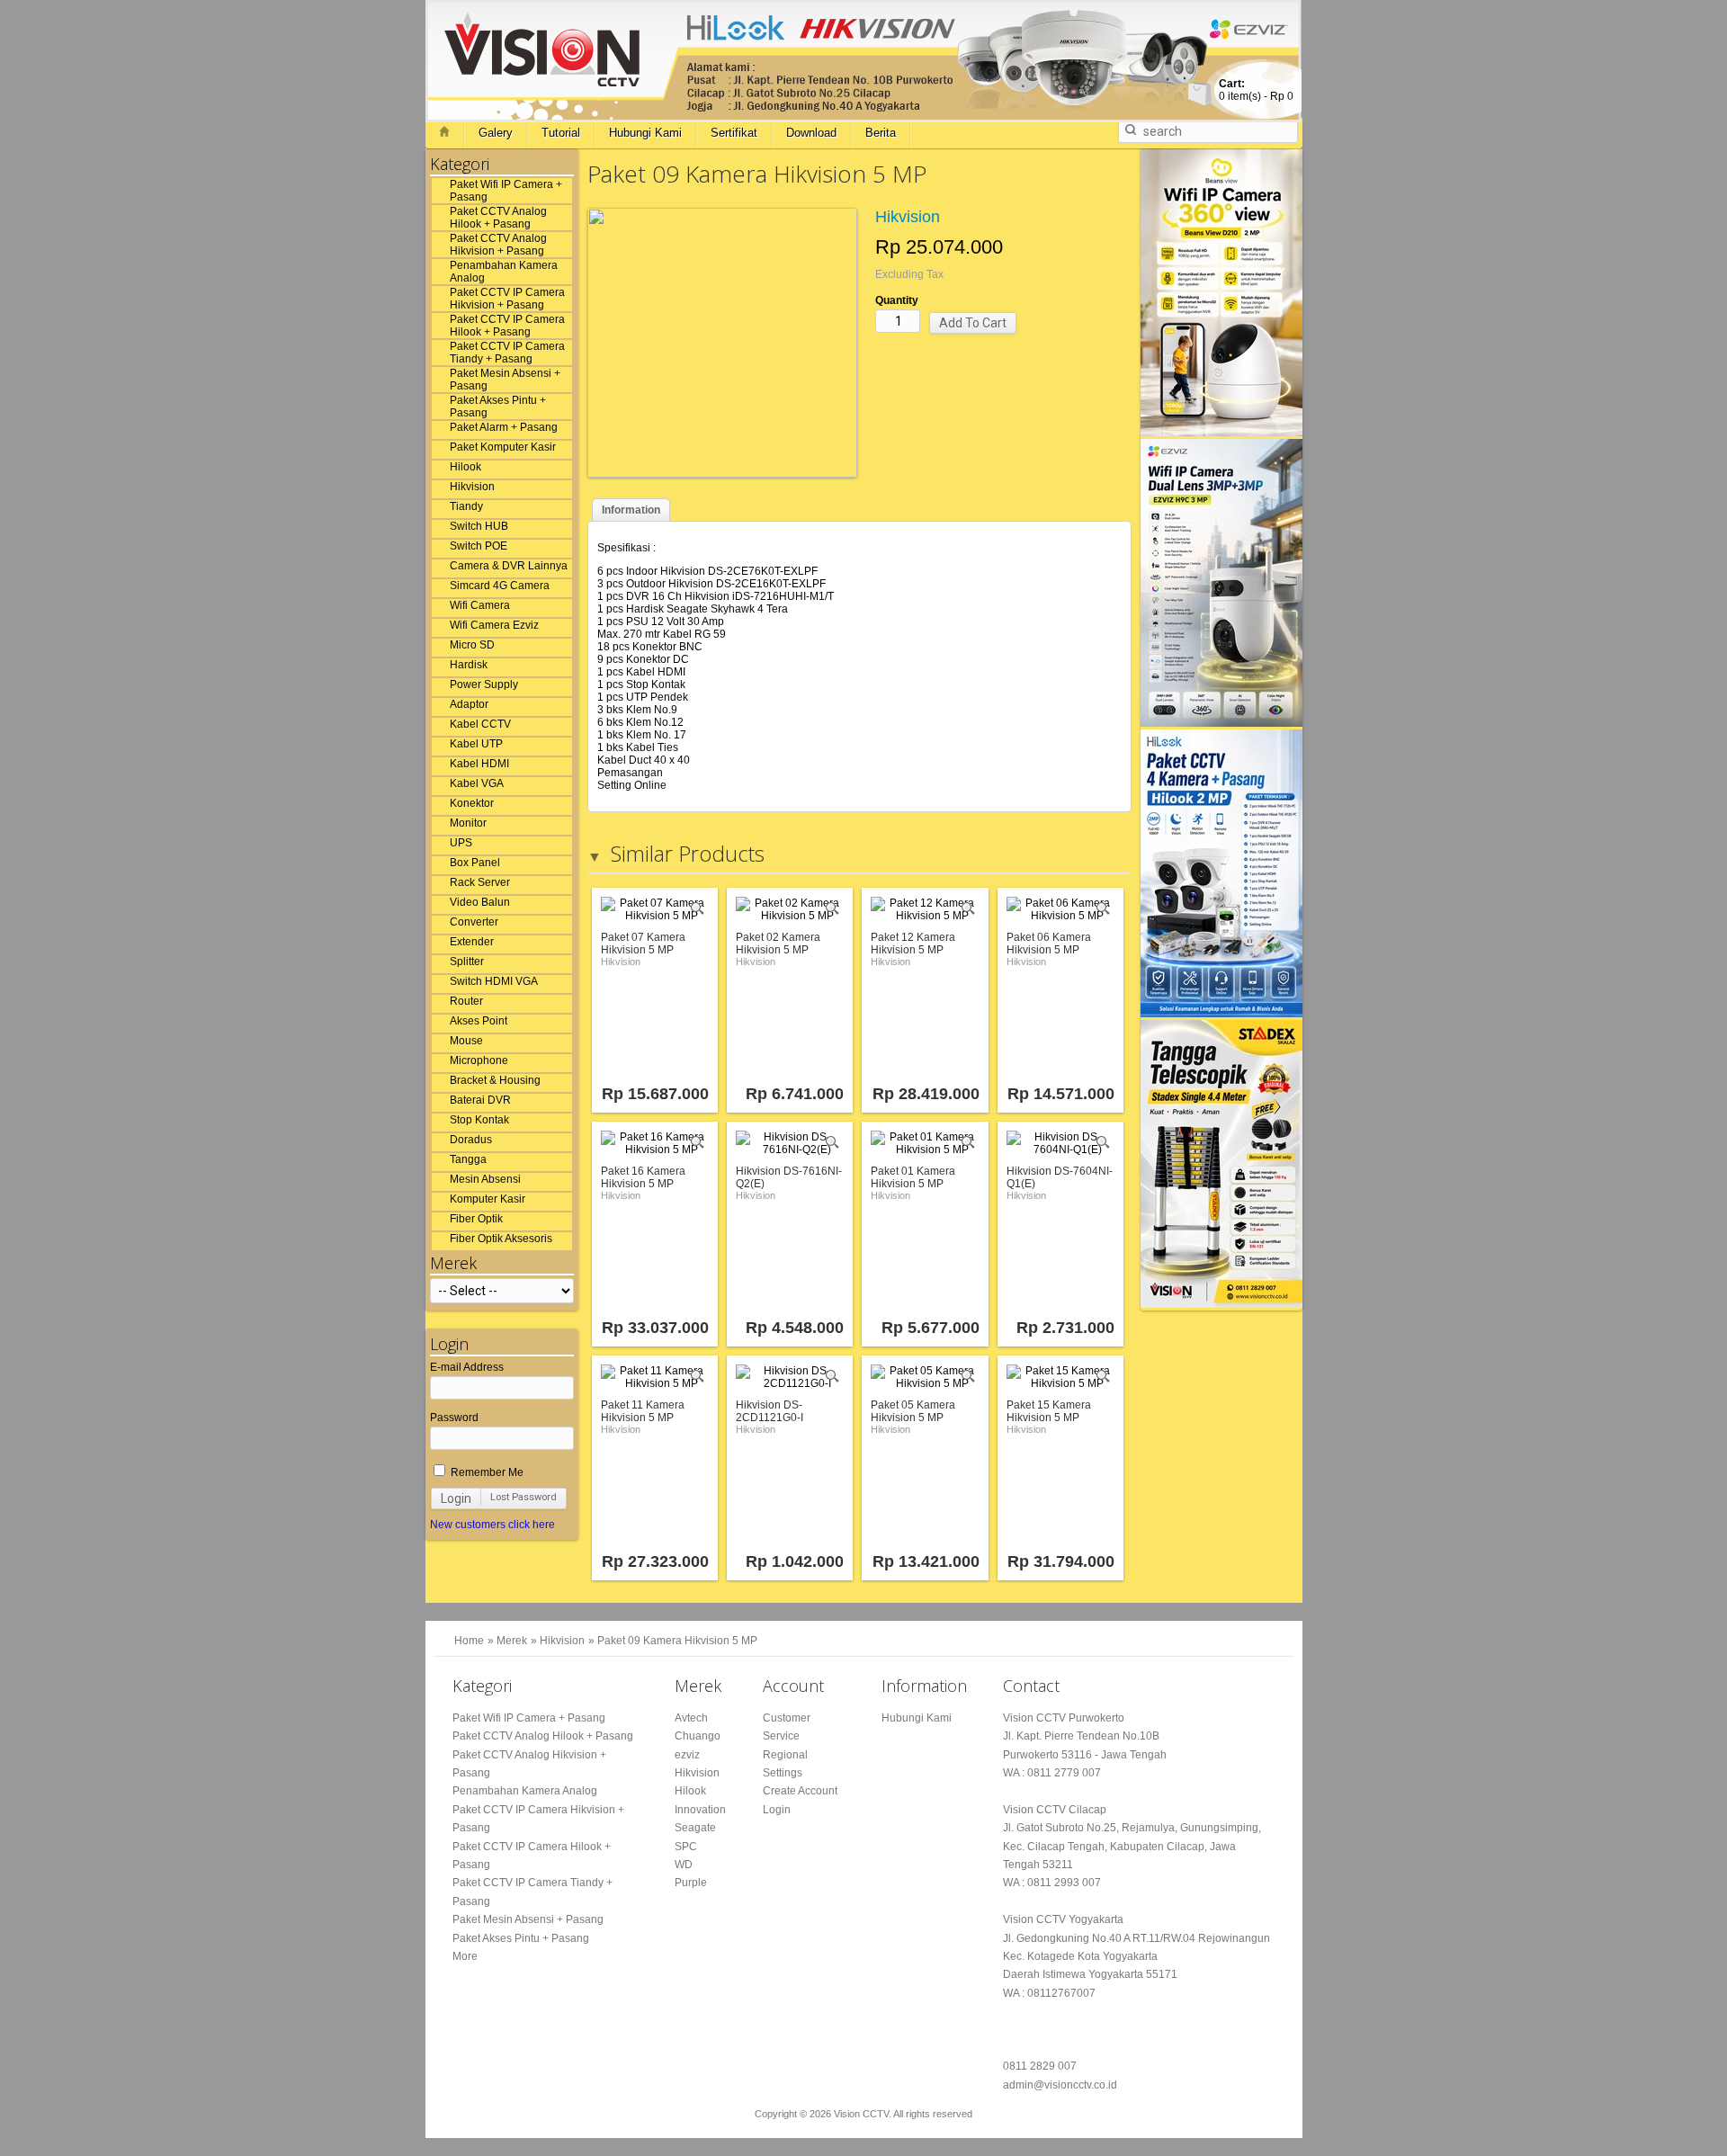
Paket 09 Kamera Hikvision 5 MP (677, 1641)
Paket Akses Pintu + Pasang (498, 407)
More (465, 1956)
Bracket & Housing (495, 1080)
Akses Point (479, 1021)
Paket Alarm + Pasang (504, 427)
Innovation (700, 1810)
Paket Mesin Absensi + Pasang (505, 380)
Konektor (472, 803)
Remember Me (486, 1472)
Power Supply (484, 684)
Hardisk (469, 665)
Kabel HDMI (479, 764)
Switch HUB (479, 526)
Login (456, 1498)
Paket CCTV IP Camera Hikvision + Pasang (507, 299)
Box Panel (475, 863)
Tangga (468, 1159)
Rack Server (480, 882)
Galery (496, 133)
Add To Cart (973, 323)
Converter (474, 922)
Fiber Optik (476, 1219)
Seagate (695, 1828)
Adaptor (469, 704)
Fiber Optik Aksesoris (501, 1239)
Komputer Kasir (488, 1199)
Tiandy (466, 506)
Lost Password (523, 1497)
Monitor (468, 823)
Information (631, 510)
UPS (461, 843)
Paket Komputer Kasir (503, 447)
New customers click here (492, 1525)
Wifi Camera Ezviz (494, 625)
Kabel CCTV (480, 724)
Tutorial (561, 133)
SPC (686, 1847)
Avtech (691, 1718)
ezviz (687, 1755)
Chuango (698, 1736)
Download (811, 133)
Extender (472, 942)
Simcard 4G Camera (500, 586)
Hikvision (472, 487)
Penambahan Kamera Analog (504, 272)
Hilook (465, 467)
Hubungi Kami (645, 133)
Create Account (800, 1791)
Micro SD (472, 645)
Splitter (467, 962)
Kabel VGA (477, 783)
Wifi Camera (480, 605)
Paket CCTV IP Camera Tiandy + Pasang (507, 353)
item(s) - (1256, 90)
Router (466, 1001)
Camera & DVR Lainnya (509, 566)
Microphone (479, 1060)
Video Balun (480, 902)
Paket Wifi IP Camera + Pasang (506, 191)
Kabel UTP (476, 744)
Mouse (466, 1041)
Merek (512, 1641)
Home (469, 1641)
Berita (881, 133)
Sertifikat (734, 133)
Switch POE (479, 546)
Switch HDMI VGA (494, 981)
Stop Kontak (479, 1120)
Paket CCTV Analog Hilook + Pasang (498, 218)
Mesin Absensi (485, 1179)
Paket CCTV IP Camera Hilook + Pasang (507, 326)
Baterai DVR (480, 1100)
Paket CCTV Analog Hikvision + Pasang (498, 245)
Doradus (471, 1140)
